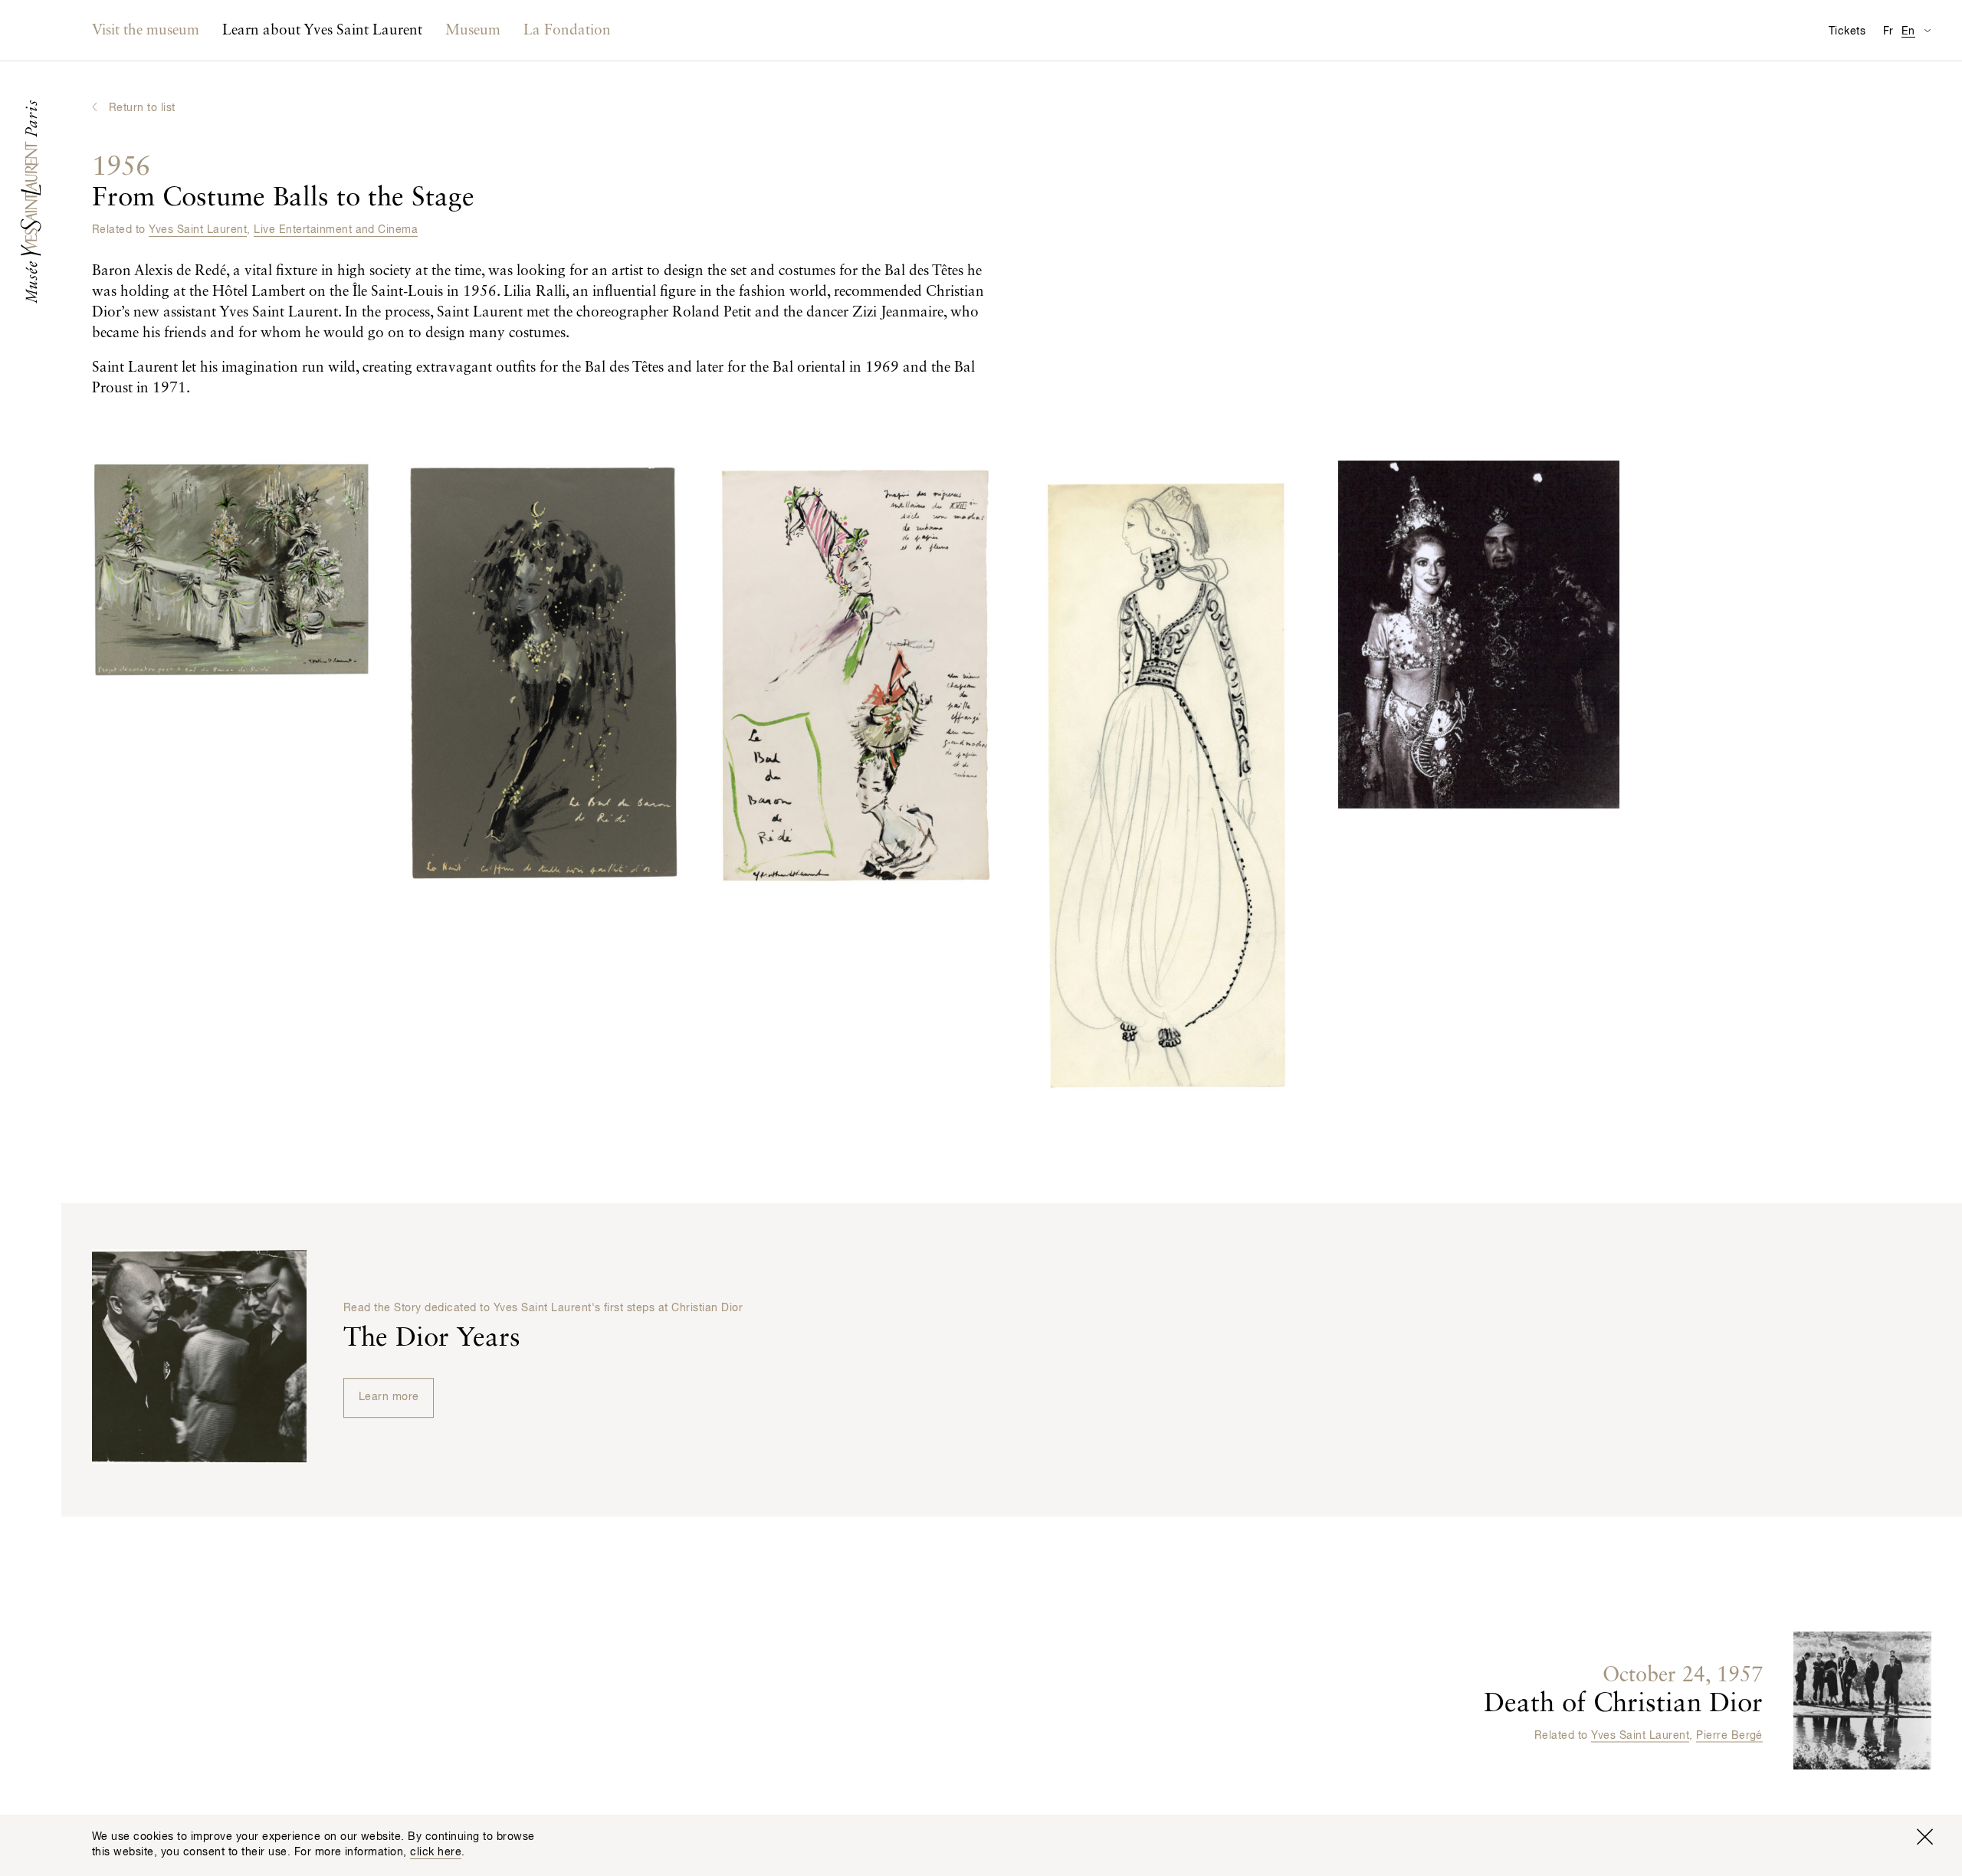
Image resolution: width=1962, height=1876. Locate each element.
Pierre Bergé (1729, 1736)
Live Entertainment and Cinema (336, 230)
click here (436, 1852)
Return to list (142, 108)
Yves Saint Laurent (198, 230)
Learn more (389, 1397)
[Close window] (1924, 1837)
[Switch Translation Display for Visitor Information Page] (1927, 30)
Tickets (1847, 31)
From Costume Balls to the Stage (283, 183)
